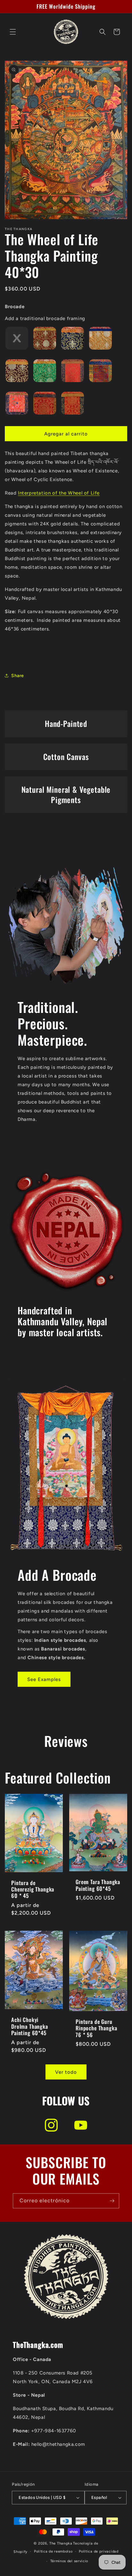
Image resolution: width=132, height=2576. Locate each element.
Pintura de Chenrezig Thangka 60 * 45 (33, 1889)
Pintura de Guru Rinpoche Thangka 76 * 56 (96, 2028)
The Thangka (61, 2543)
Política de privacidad (99, 2551)
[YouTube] (81, 2125)
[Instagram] (51, 2125)
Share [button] (18, 676)
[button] (13, 32)
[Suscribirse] (112, 2201)
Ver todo (66, 2072)
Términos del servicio (69, 2561)
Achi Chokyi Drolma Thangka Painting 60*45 (30, 2026)
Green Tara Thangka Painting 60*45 (98, 1885)
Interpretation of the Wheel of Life (59, 493)
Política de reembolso (53, 2551)
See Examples (44, 1679)
